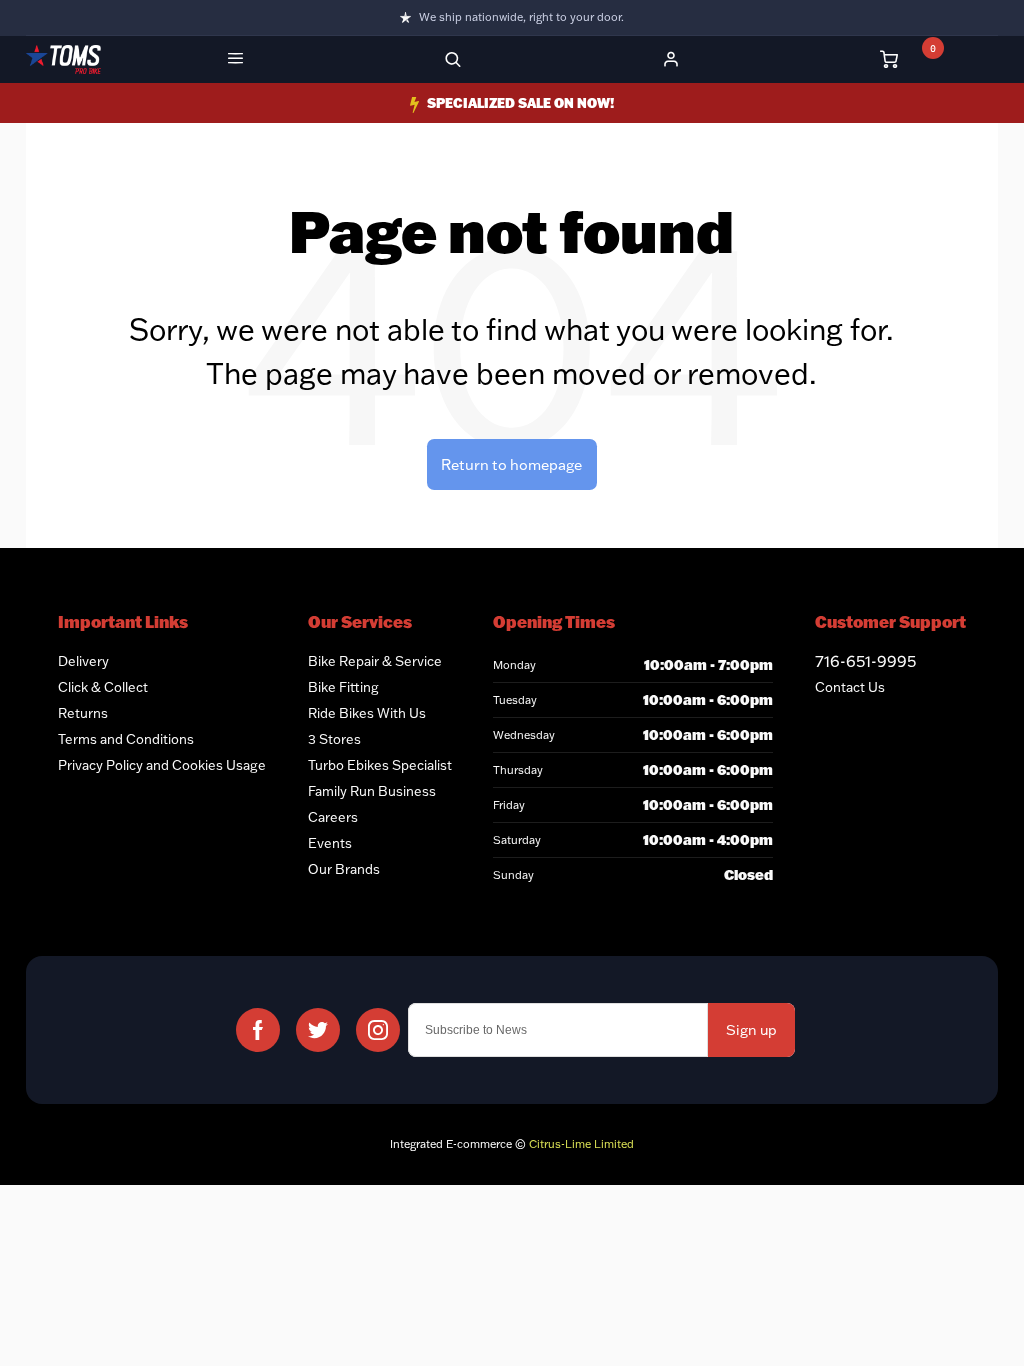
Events (330, 843)
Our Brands (344, 869)
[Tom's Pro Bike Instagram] (378, 1030)
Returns (83, 713)
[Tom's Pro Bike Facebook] (258, 1030)
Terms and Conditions (126, 739)
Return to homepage (511, 464)
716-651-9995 (865, 661)
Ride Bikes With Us (367, 713)
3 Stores (334, 739)
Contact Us (850, 687)
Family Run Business (372, 791)
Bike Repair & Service (375, 661)
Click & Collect (103, 687)
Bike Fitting (343, 687)
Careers (333, 817)
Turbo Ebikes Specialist (380, 765)
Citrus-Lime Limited (581, 1144)
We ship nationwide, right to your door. (521, 17)
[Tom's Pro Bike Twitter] (318, 1030)
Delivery (83, 661)
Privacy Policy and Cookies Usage (162, 765)
